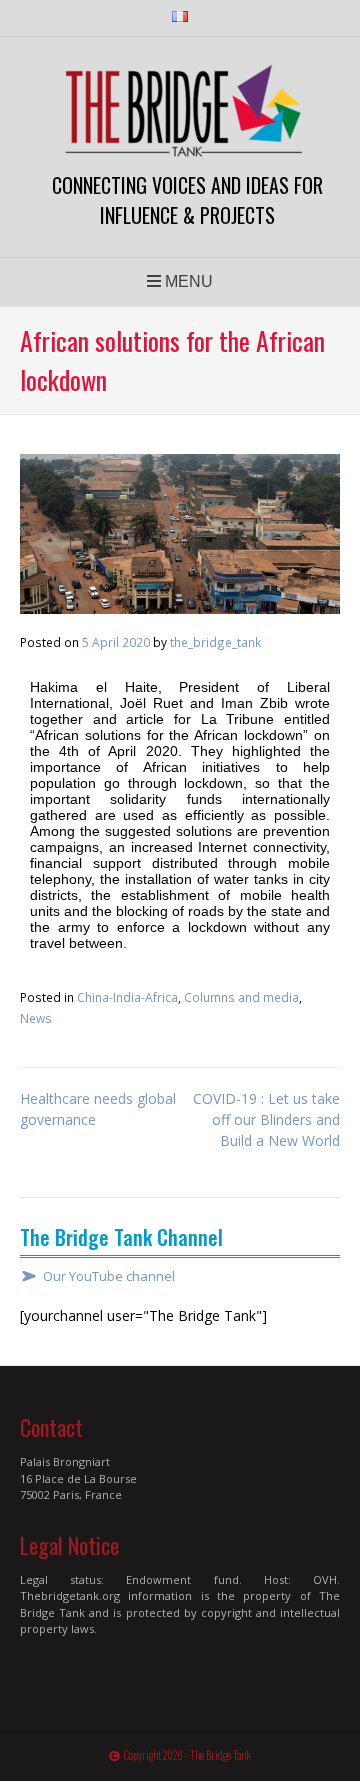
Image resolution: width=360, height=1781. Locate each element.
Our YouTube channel (109, 1276)
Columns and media (241, 997)
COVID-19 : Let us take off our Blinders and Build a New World (266, 1119)
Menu (187, 281)
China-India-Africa (127, 997)
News (36, 1018)
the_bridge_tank (215, 642)
